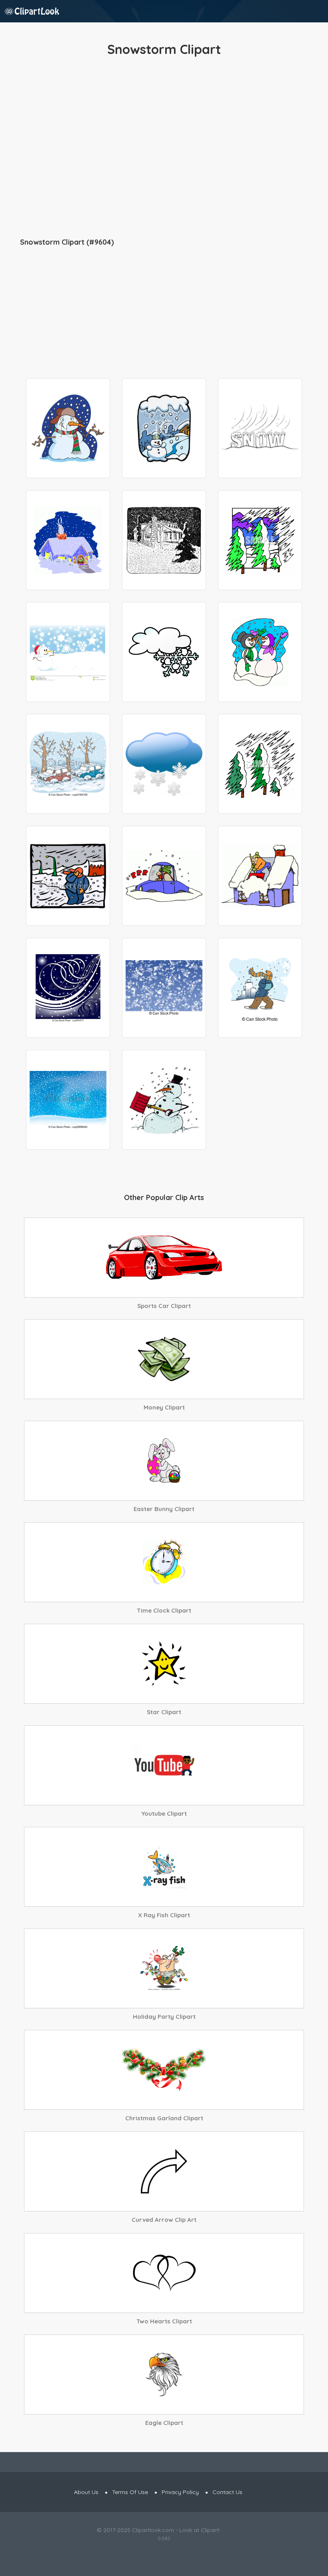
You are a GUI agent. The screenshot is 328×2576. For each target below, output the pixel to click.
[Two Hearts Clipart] (164, 2273)
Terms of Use (130, 2492)
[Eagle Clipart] (164, 2375)
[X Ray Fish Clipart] (164, 1867)
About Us (86, 2492)
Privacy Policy (180, 2492)
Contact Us (227, 2492)
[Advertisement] (164, 148)
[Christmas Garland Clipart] (164, 2070)
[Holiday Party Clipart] (164, 1968)
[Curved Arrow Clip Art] (164, 2171)
